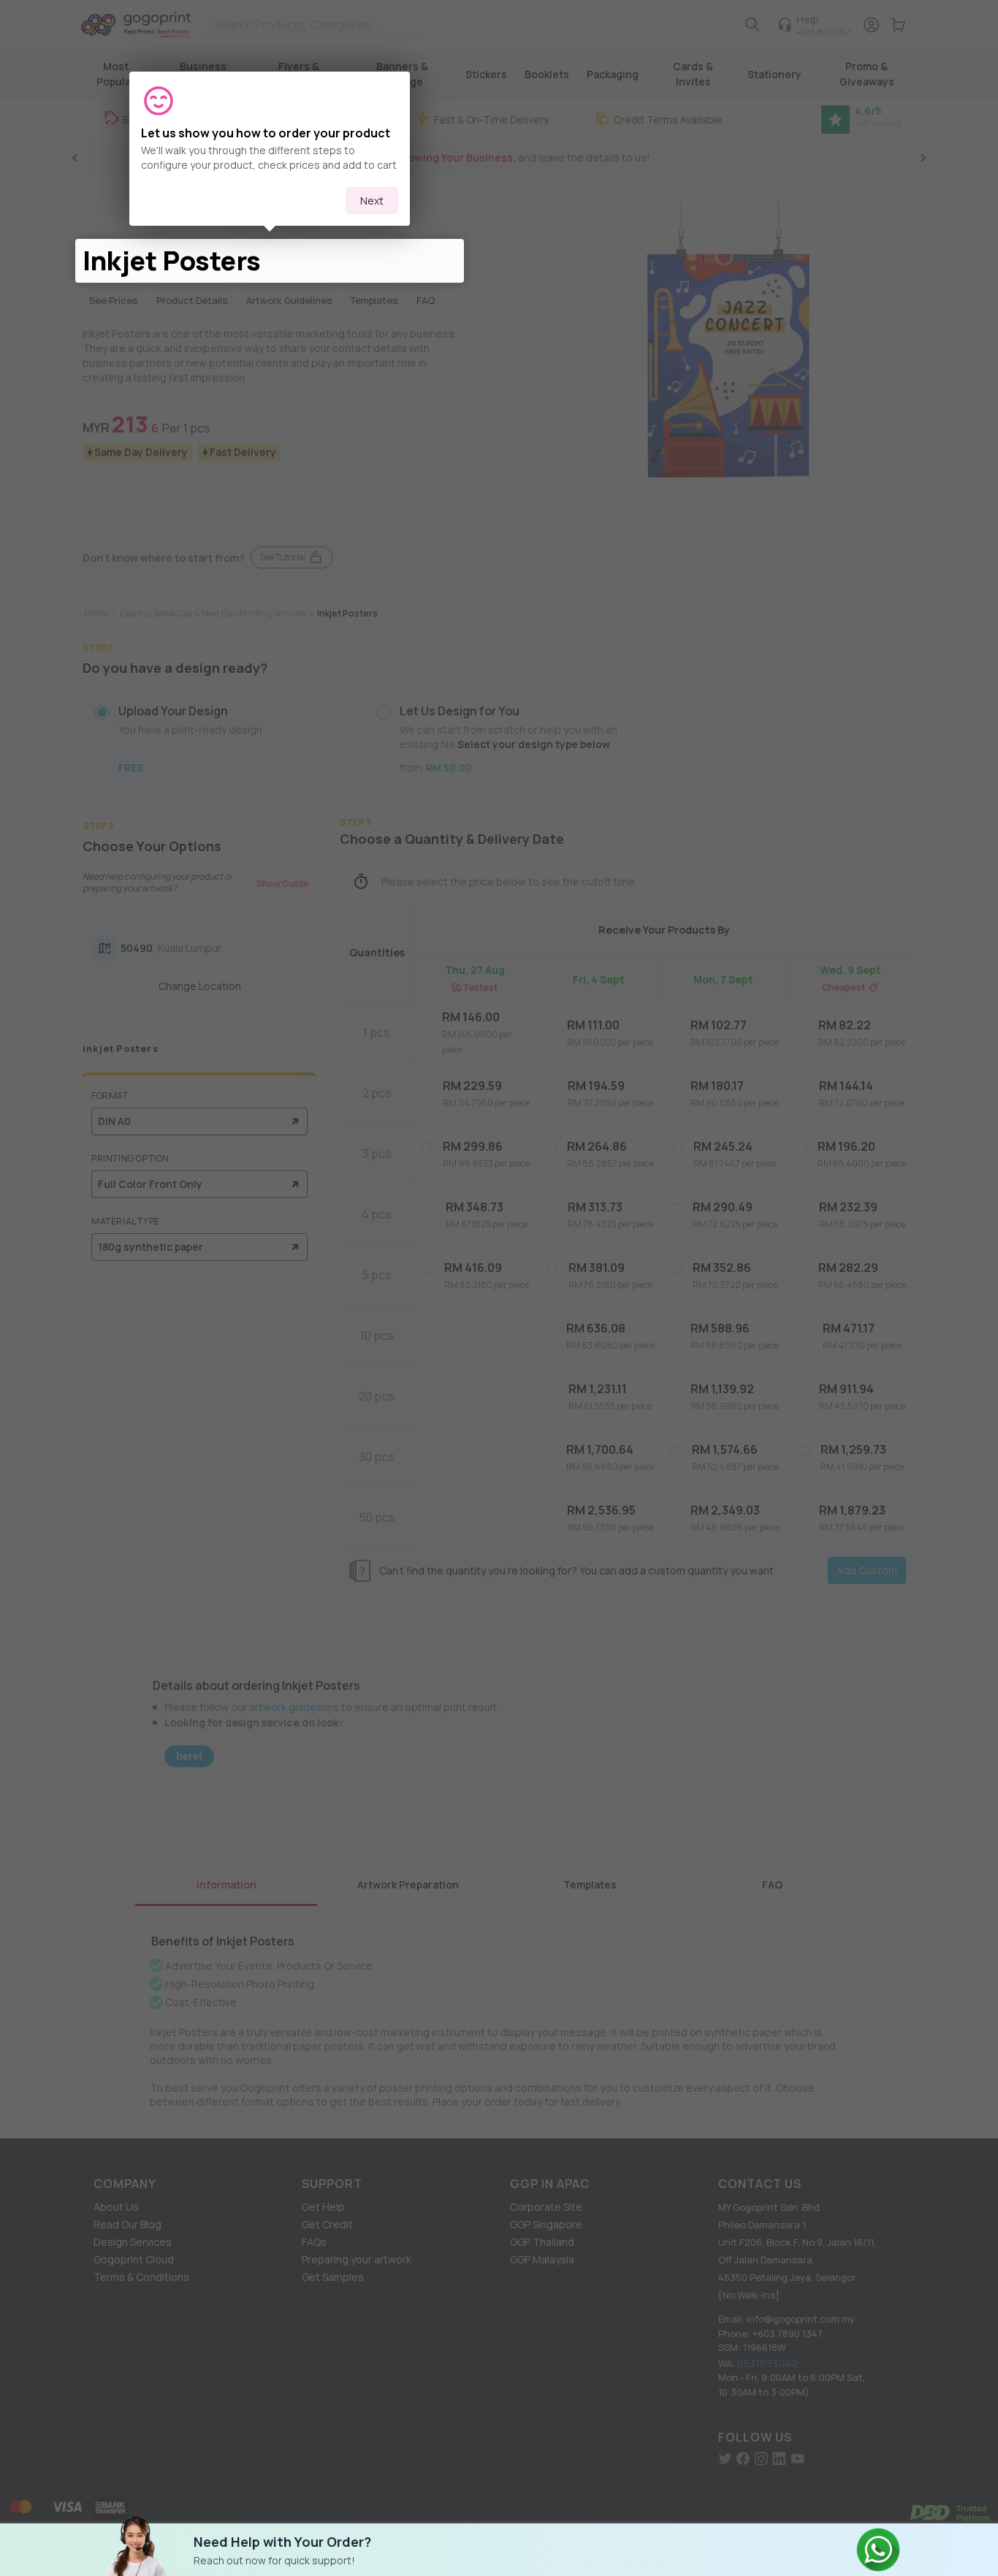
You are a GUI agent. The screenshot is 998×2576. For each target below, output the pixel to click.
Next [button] (372, 201)
